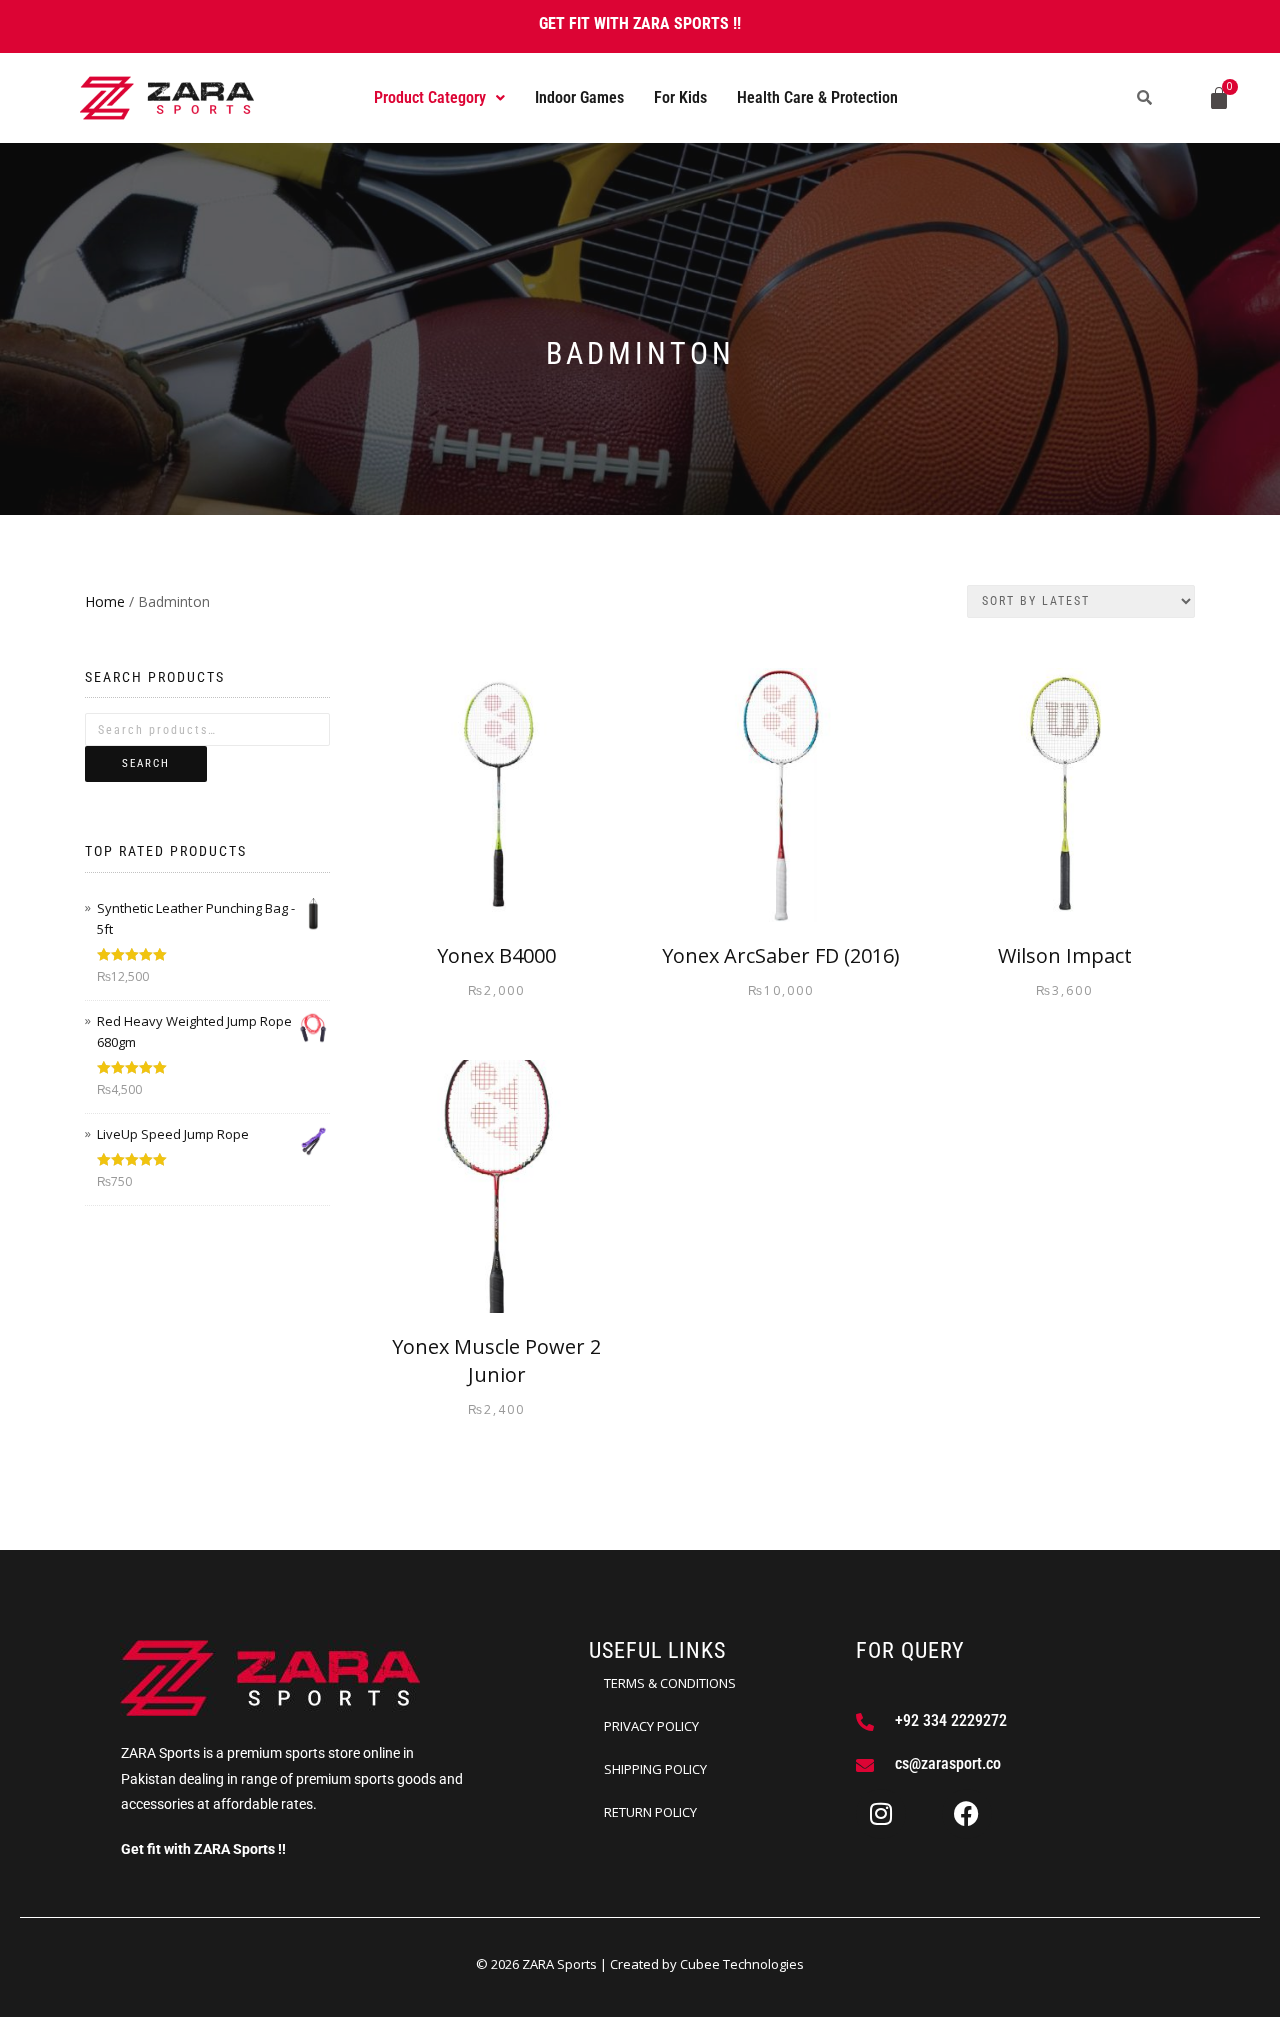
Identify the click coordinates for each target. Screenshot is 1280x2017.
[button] (439, 98)
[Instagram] (881, 1814)
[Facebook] (967, 1814)
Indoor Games (579, 97)
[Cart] (1219, 98)
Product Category (430, 97)
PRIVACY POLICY (651, 1726)
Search (146, 763)
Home (105, 601)
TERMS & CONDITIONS (670, 1683)
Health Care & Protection (817, 97)
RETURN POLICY (650, 1812)
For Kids (680, 97)
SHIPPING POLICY (655, 1769)
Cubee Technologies (742, 1964)
